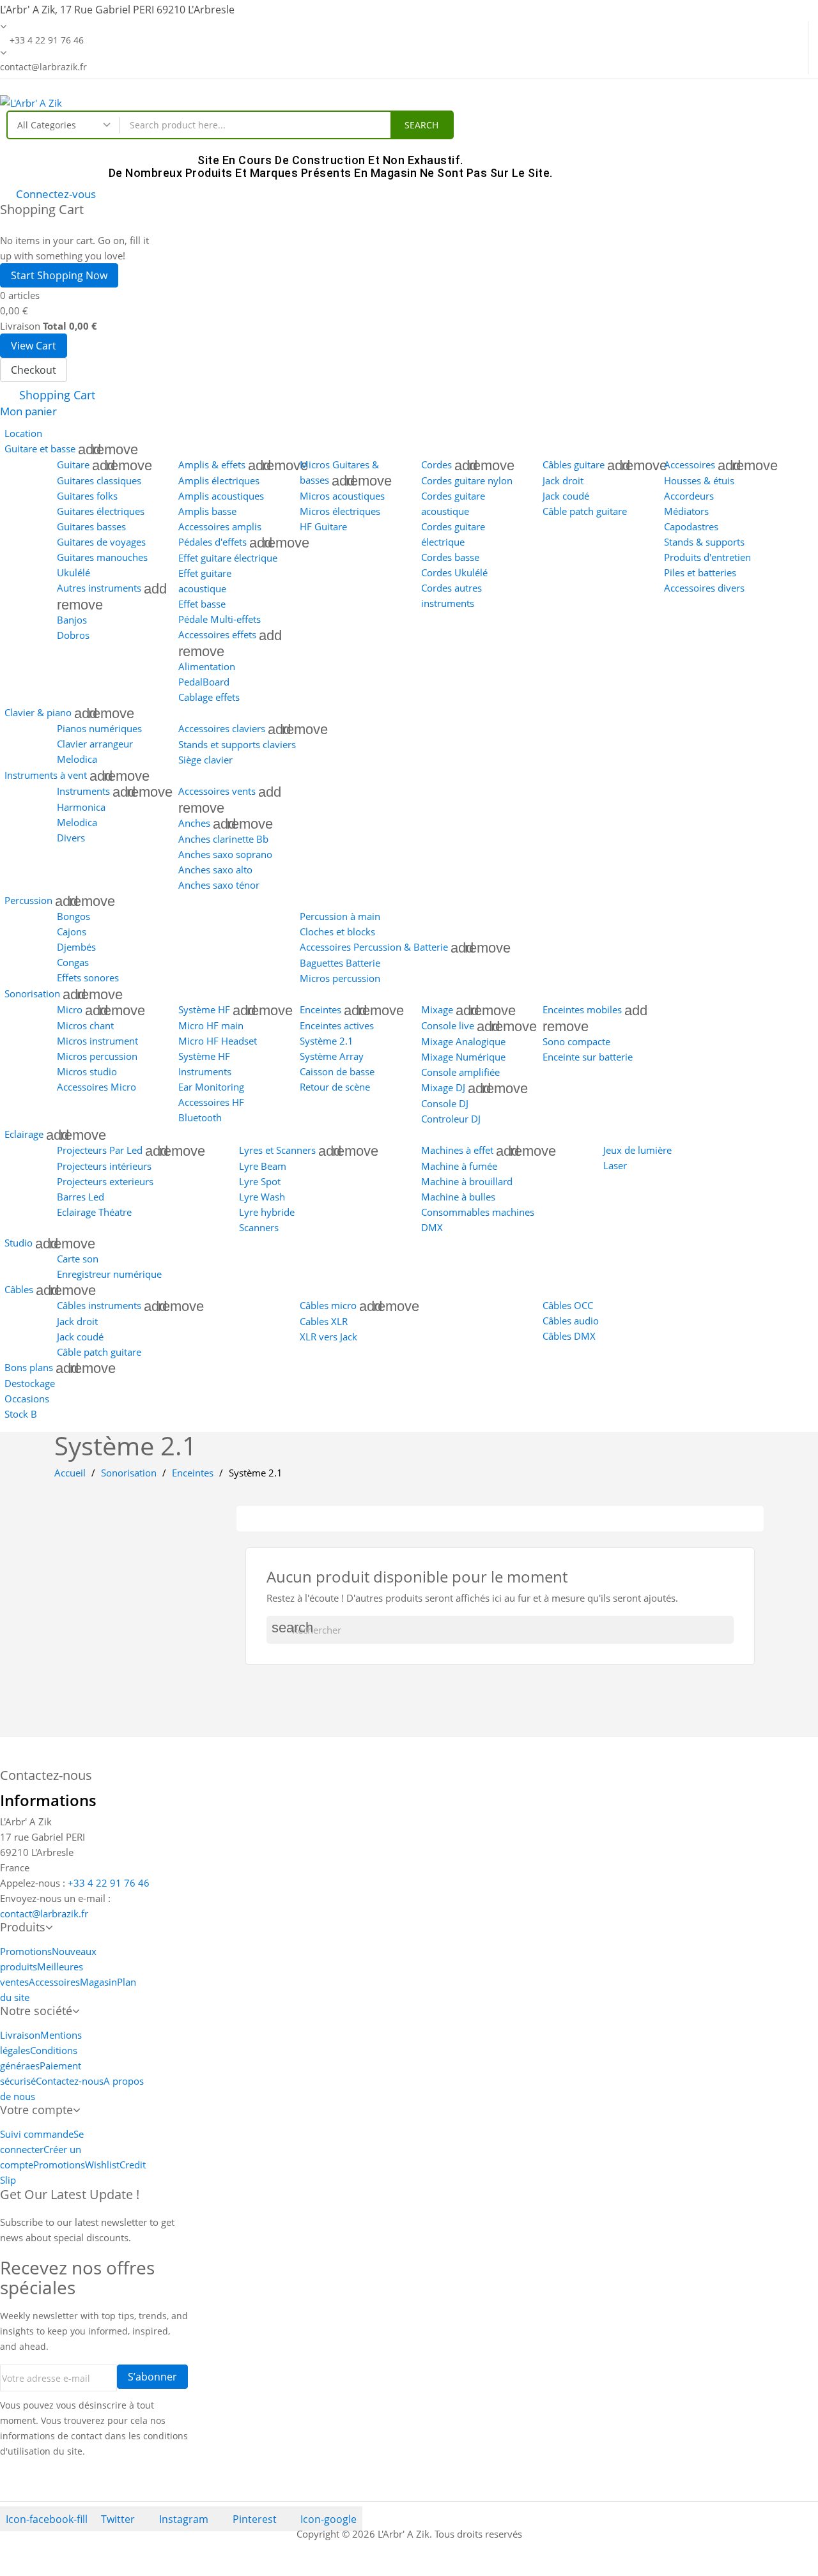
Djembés (76, 947)
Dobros (73, 635)
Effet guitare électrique (228, 558)
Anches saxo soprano (225, 854)
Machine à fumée (459, 1166)
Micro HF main (211, 1025)
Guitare (73, 464)
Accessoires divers (704, 588)
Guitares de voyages (101, 542)
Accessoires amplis (220, 526)
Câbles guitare (574, 464)
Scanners (259, 1227)
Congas (73, 962)
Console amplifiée (460, 1072)
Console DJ (445, 1103)
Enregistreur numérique (109, 1274)
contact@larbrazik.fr (44, 1913)
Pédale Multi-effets (220, 619)
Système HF (204, 1009)
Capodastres (691, 526)
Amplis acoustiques (221, 496)
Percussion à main (340, 916)
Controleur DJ (451, 1119)
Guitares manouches (102, 557)
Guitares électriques (101, 511)
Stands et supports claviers (237, 744)
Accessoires (690, 464)
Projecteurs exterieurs (105, 1181)
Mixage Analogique (463, 1041)
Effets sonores (88, 977)
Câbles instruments (99, 1305)
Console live (448, 1025)
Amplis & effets (212, 464)
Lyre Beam (263, 1166)
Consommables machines (478, 1212)
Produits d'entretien (707, 557)
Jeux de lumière (637, 1150)
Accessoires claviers (222, 728)
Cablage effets (209, 697)
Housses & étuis (699, 480)
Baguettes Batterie (340, 963)
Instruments (83, 791)
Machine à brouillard (467, 1181)
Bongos (73, 916)
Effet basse (202, 604)
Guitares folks (87, 496)
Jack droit (563, 480)
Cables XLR (324, 1321)
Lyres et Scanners (277, 1150)
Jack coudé (566, 496)
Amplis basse (207, 511)
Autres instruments (99, 588)
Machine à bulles (458, 1197)
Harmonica (81, 807)
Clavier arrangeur (95, 744)
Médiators (686, 511)
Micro (70, 1009)
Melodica (77, 759)
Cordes (436, 464)
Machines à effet (457, 1150)
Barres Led (81, 1197)
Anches (194, 823)
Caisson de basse (337, 1071)
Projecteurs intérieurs (104, 1166)
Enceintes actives (337, 1025)
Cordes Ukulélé (454, 572)
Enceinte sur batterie (588, 1057)
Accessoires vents (217, 791)
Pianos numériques (99, 728)
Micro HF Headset (218, 1041)
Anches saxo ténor (219, 885)
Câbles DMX (569, 1336)
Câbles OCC (568, 1305)
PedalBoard (204, 682)
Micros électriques (340, 511)
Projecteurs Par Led (100, 1150)
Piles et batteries (700, 572)
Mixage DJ (443, 1087)
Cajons (72, 931)
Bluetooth (200, 1117)
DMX (432, 1227)
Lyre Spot (260, 1181)
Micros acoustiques (342, 496)
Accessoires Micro (96, 1087)
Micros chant (85, 1025)
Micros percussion (340, 978)
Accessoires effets (217, 634)
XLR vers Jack (328, 1337)
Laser (615, 1165)
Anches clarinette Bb (223, 839)
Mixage (437, 1009)
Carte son (78, 1259)
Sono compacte (576, 1041)
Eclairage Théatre (94, 1212)
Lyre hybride (267, 1212)
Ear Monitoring (211, 1087)
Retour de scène (335, 1087)
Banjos (72, 620)
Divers (71, 838)
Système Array (332, 1056)
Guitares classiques (99, 480)
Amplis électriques (219, 480)
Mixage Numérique (463, 1057)
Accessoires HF (211, 1102)
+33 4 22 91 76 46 (109, 1883)
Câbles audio (571, 1321)
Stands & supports (704, 542)
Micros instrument (97, 1041)
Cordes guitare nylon (467, 480)
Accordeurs (689, 496)
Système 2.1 (327, 1041)
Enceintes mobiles (582, 1009)
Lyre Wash (262, 1197)
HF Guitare (323, 526)
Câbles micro (328, 1305)
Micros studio (87, 1071)
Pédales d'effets (212, 542)
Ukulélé (73, 572)
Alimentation (207, 666)
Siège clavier (205, 760)
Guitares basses (91, 526)
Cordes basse (450, 557)
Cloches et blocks (337, 931)
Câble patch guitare (585, 511)
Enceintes (320, 1009)
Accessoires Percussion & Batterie (374, 947)
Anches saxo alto (215, 870)
